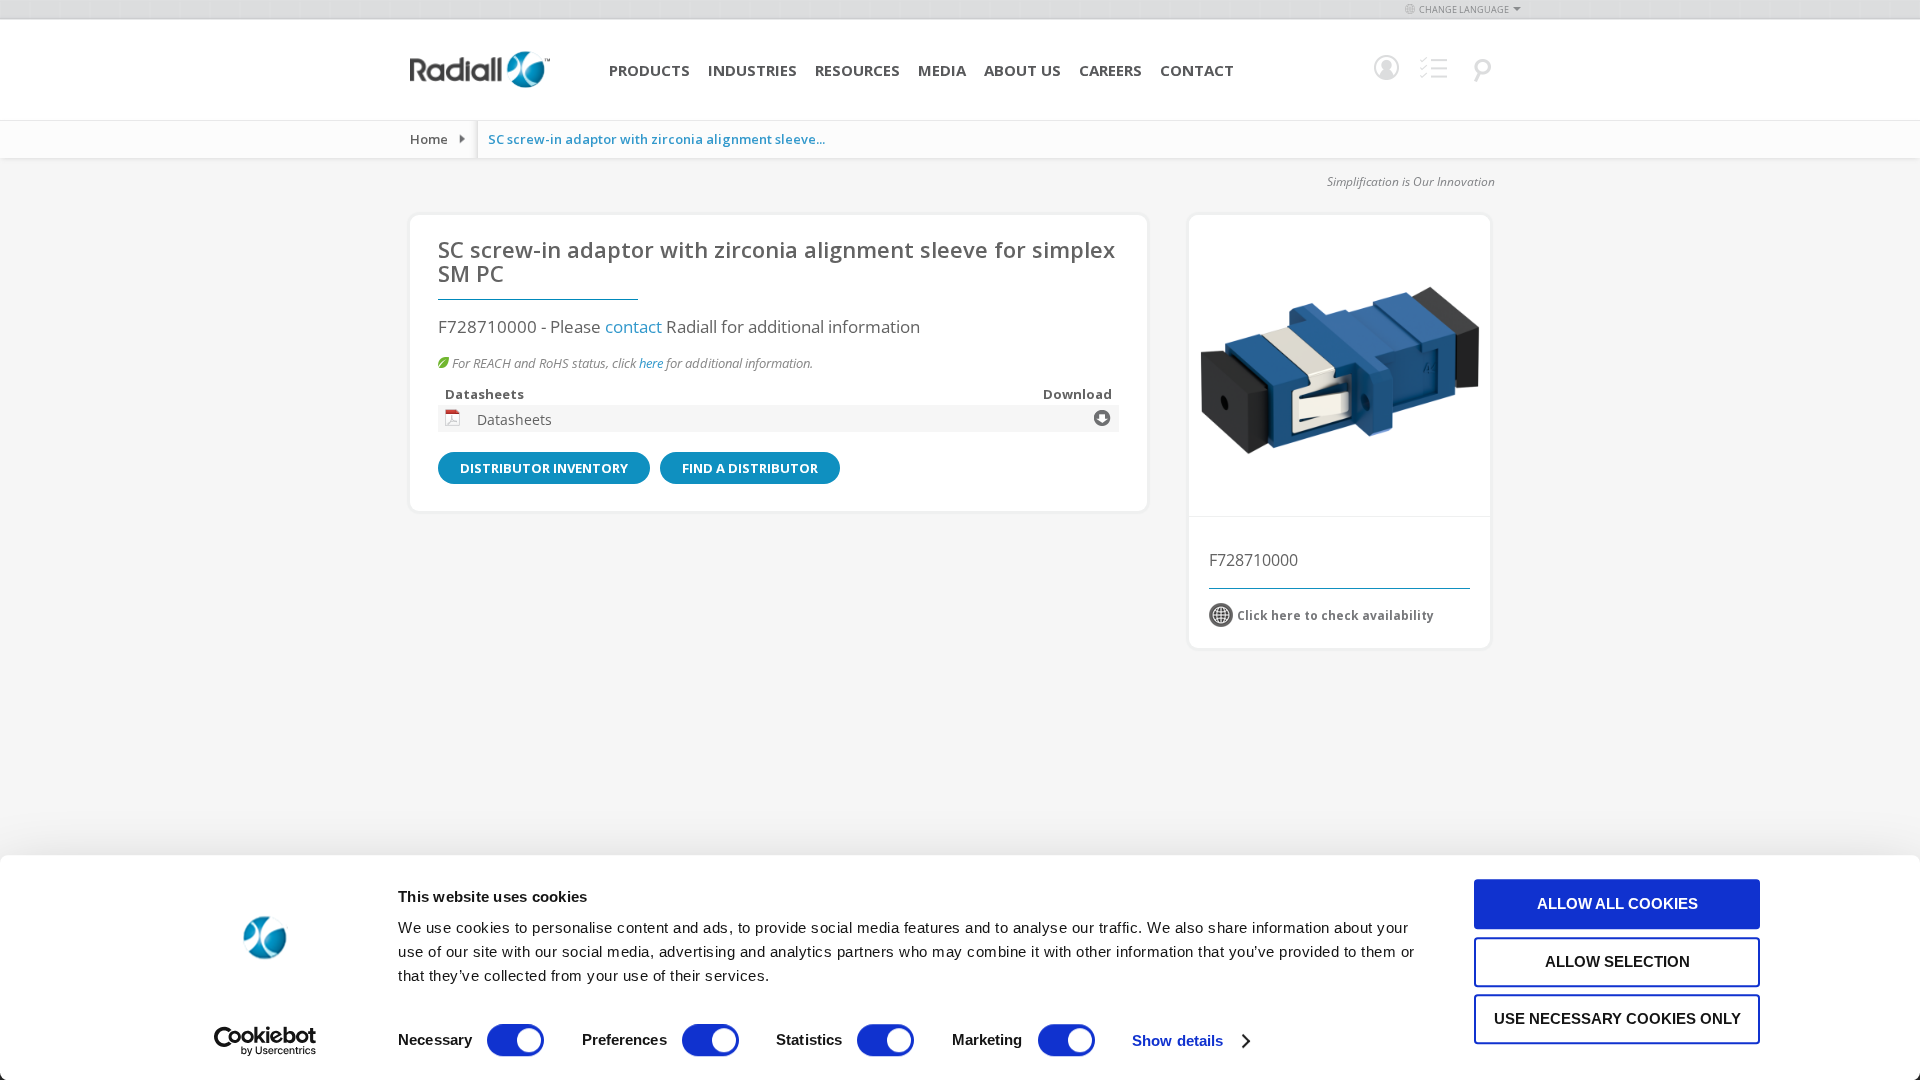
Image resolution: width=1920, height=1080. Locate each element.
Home (429, 139)
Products (649, 70)
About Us (1022, 70)
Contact (1197, 70)
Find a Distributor (750, 468)
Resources (857, 70)
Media (942, 70)
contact (633, 326)
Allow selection (1617, 961)
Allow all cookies (1617, 903)
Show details (1177, 1040)
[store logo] (480, 85)
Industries (752, 70)
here (651, 363)
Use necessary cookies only (1617, 1018)
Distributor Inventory (544, 468)
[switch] (710, 1042)
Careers (1110, 70)
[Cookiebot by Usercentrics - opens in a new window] (265, 1041)
